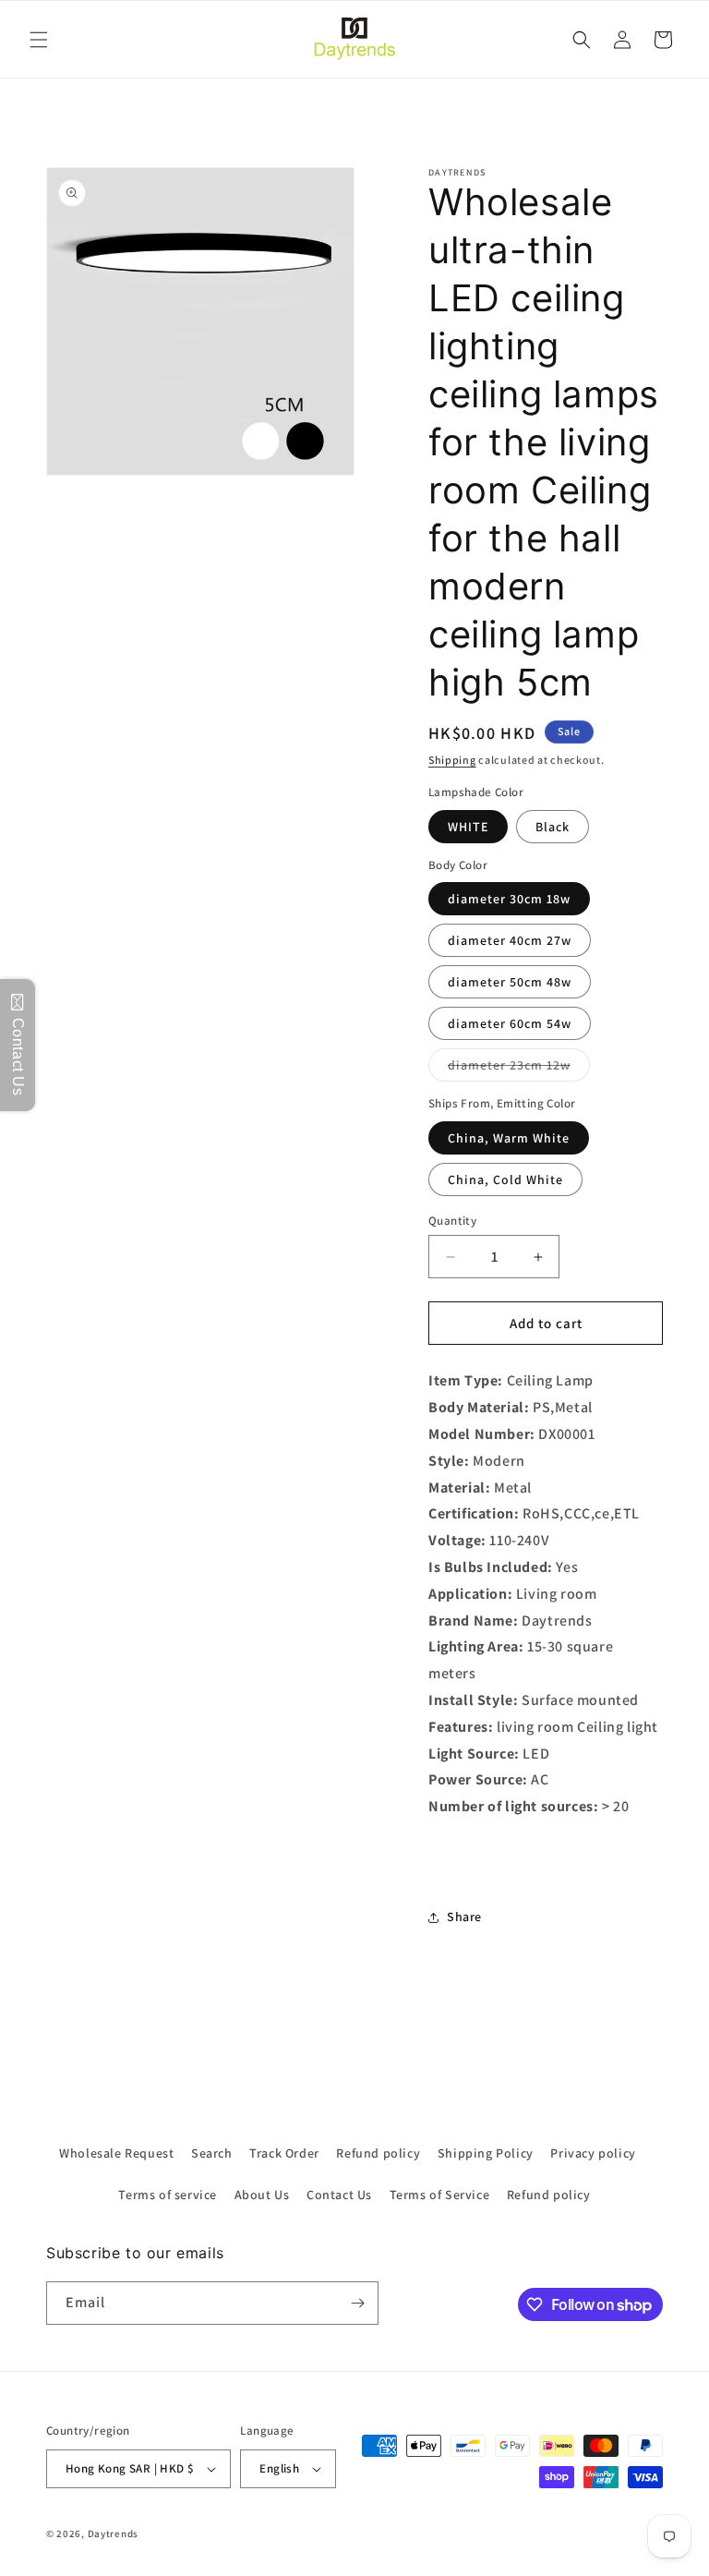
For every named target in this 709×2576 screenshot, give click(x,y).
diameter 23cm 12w (519, 1069)
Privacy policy (593, 2153)
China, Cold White (505, 1179)
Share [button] (464, 1917)
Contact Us (339, 2195)
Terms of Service (440, 2195)
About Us (262, 2195)
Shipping (452, 760)
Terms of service (168, 2195)
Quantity (452, 1221)
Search (212, 2153)
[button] (39, 40)
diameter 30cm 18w (509, 899)
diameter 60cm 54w (510, 1023)
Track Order (284, 2153)
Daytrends (113, 2534)
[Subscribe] (357, 2303)
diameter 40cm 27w (510, 940)
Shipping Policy (486, 2153)
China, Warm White (509, 1138)
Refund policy (378, 2153)
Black (553, 827)
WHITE (468, 827)
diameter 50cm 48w (510, 982)
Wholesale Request (116, 2153)
